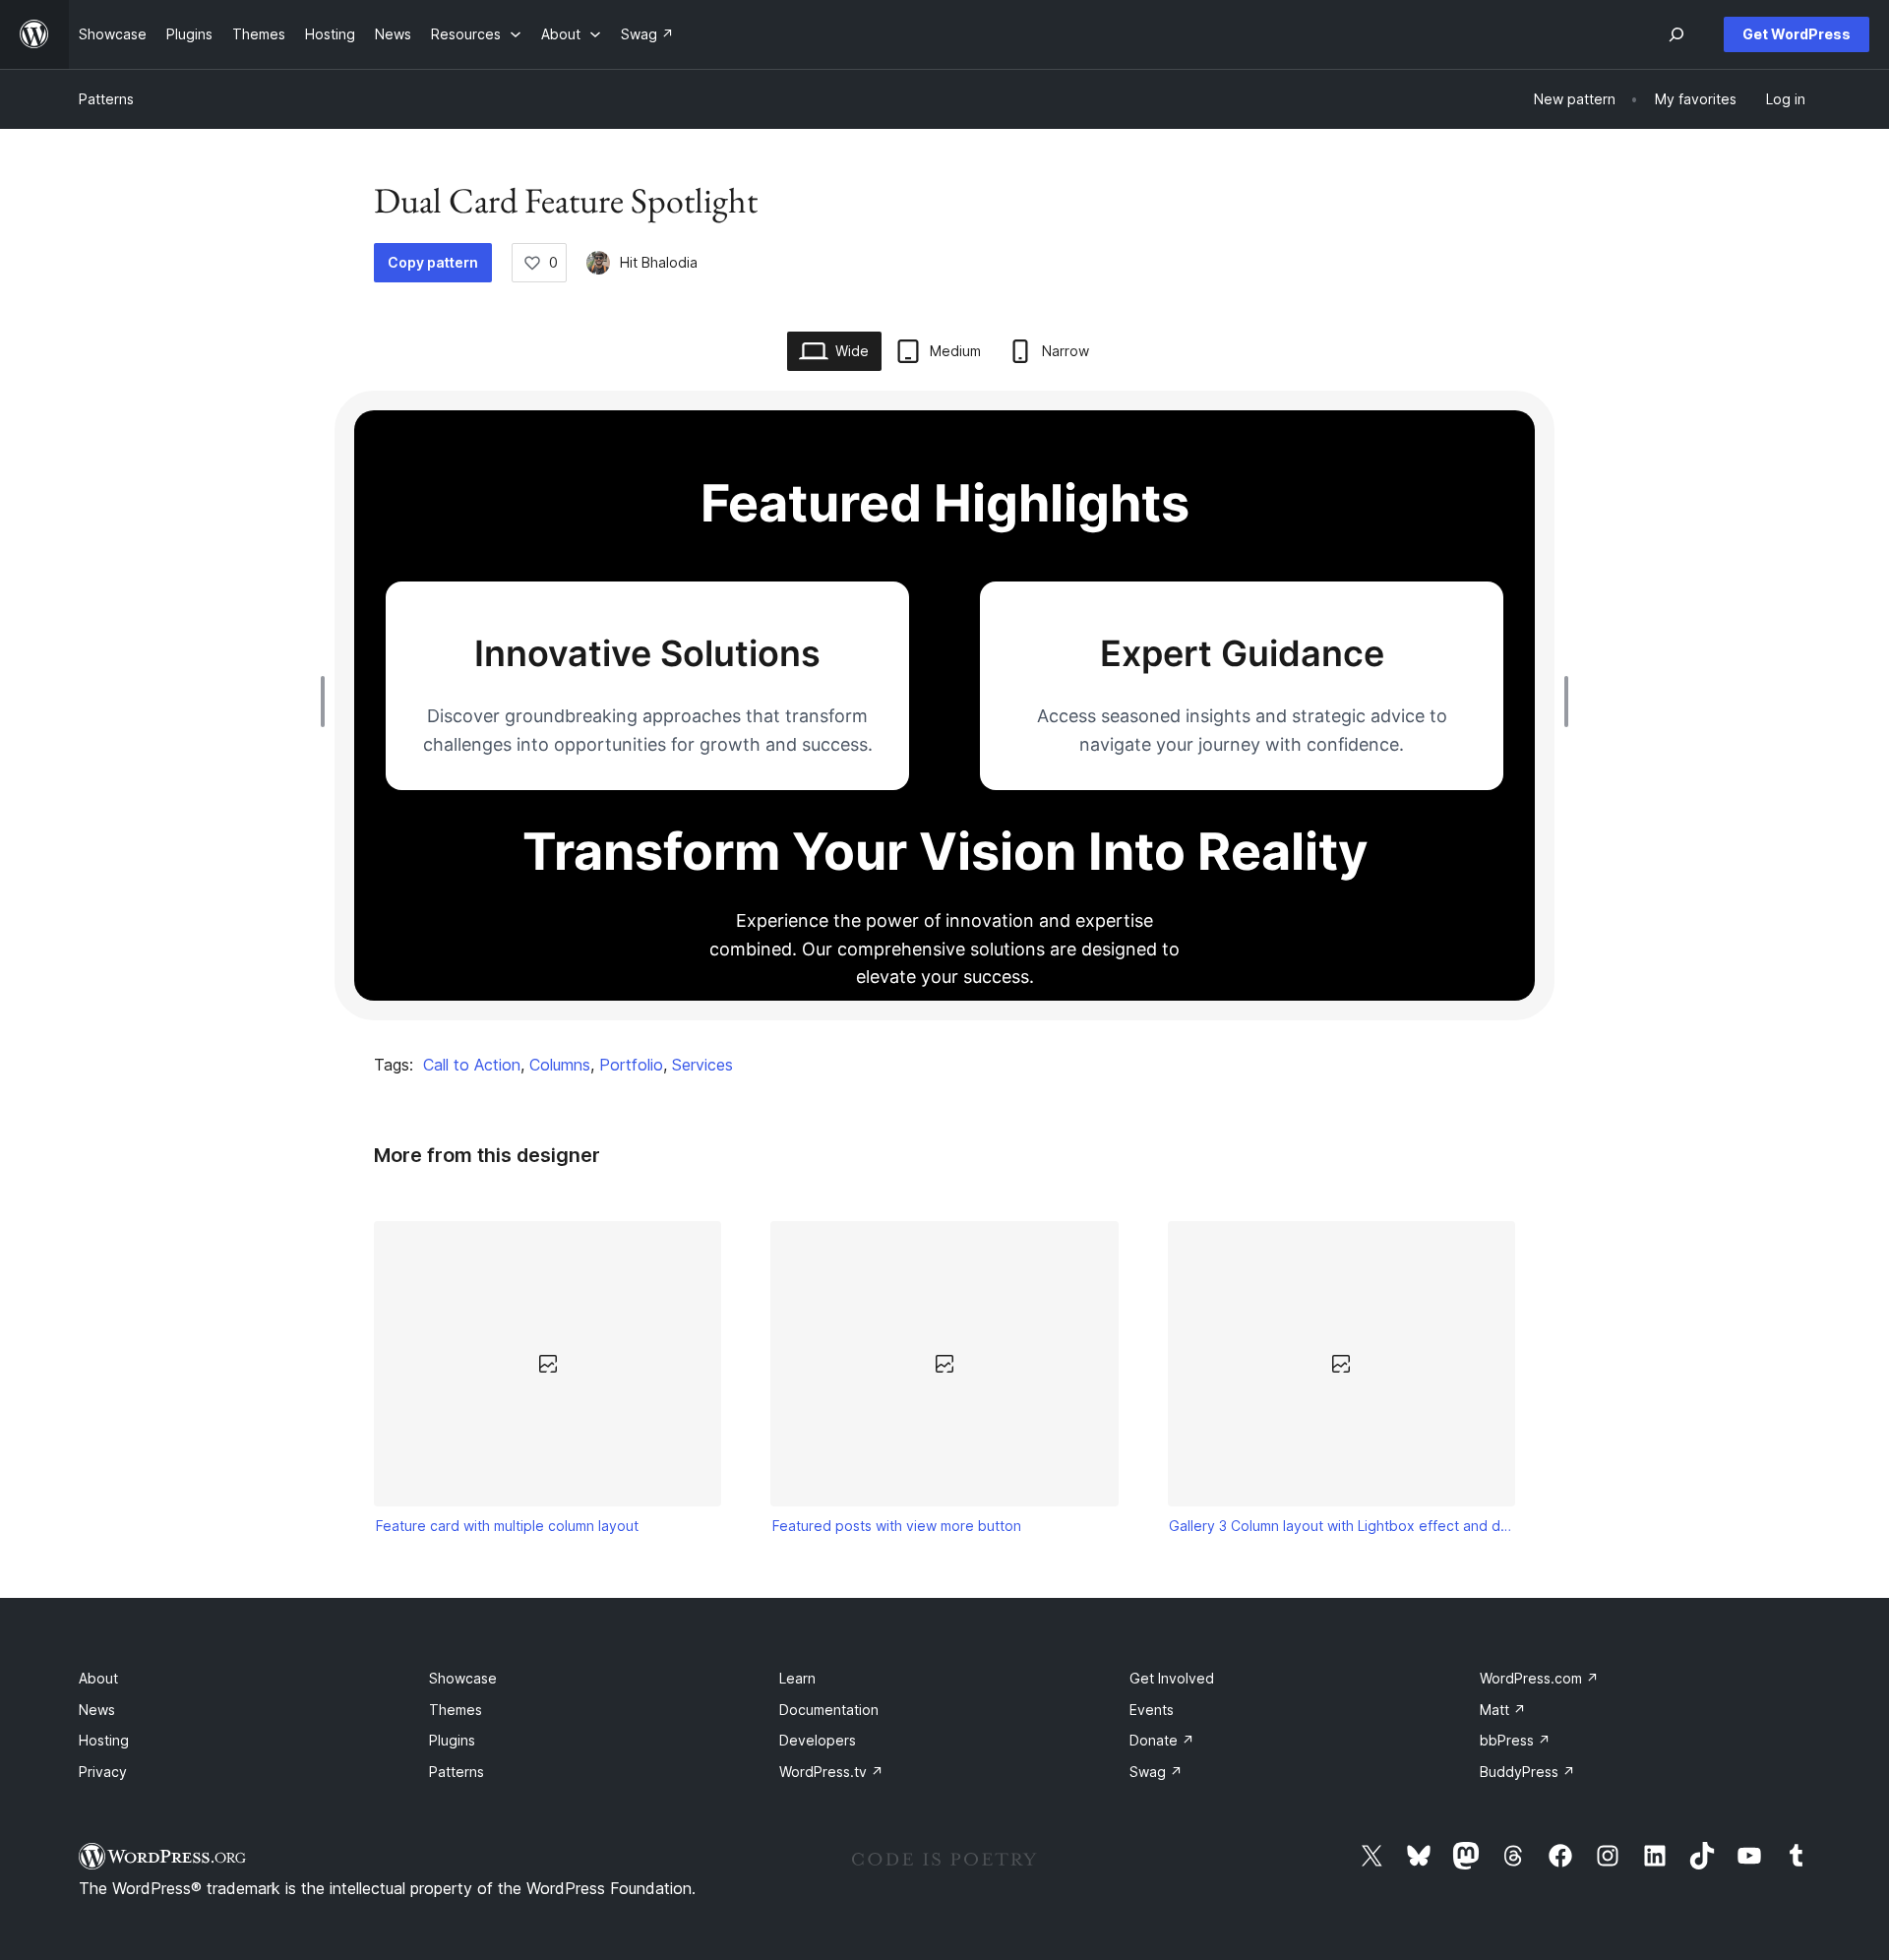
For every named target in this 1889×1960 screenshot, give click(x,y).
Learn (797, 1678)
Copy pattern (433, 262)
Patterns (106, 99)
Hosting (104, 1740)
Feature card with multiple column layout (507, 1526)
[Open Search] (1676, 34)
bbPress (1515, 1740)
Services (702, 1065)
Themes (456, 1710)
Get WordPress (1797, 34)
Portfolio (631, 1065)
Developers (818, 1740)
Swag (1156, 1772)
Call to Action (472, 1065)
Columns (560, 1065)
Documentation (829, 1710)
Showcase (463, 1678)
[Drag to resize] (328, 702)
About (98, 1678)
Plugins (452, 1740)
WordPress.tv (831, 1772)
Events (1152, 1710)
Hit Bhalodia (659, 262)
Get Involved (1172, 1678)
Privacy (103, 1772)
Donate (1162, 1740)
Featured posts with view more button (897, 1526)
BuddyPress (1527, 1772)
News (97, 1710)
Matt (1503, 1710)
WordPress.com (1539, 1678)
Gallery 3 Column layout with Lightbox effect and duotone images (1341, 1526)
